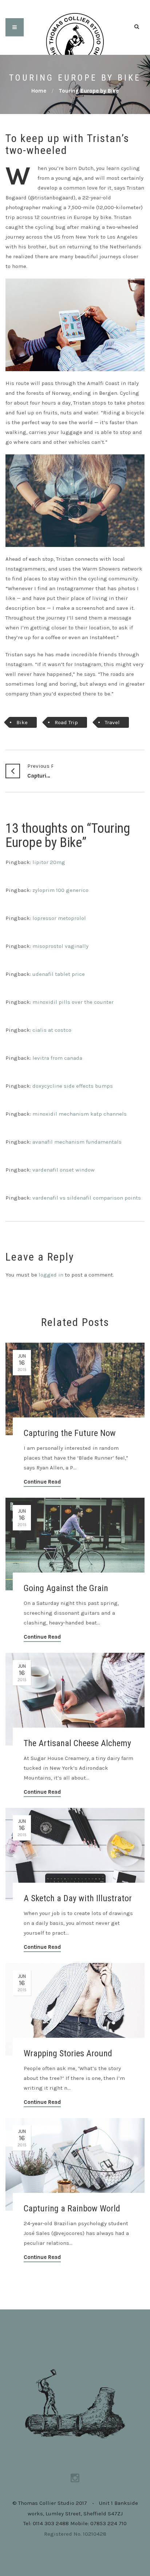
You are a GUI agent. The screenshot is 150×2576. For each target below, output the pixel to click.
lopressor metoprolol (59, 918)
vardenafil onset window (64, 1170)
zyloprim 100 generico (60, 890)
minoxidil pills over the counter (73, 1002)
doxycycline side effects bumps (73, 1086)
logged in (51, 1275)
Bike (22, 722)
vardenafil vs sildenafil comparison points (87, 1198)
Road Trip (66, 722)
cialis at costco (52, 1030)
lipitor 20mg (49, 862)
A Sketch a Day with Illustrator (78, 1898)
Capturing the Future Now (40, 771)
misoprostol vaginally (60, 946)
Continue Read (42, 1482)
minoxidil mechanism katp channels (80, 1114)
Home (39, 91)
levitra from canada (57, 1058)
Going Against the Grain (66, 1588)
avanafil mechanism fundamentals (77, 1142)
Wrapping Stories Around (68, 2053)
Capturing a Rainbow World (72, 2208)
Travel (112, 722)
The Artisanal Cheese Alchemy (77, 1743)
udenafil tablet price (59, 974)
